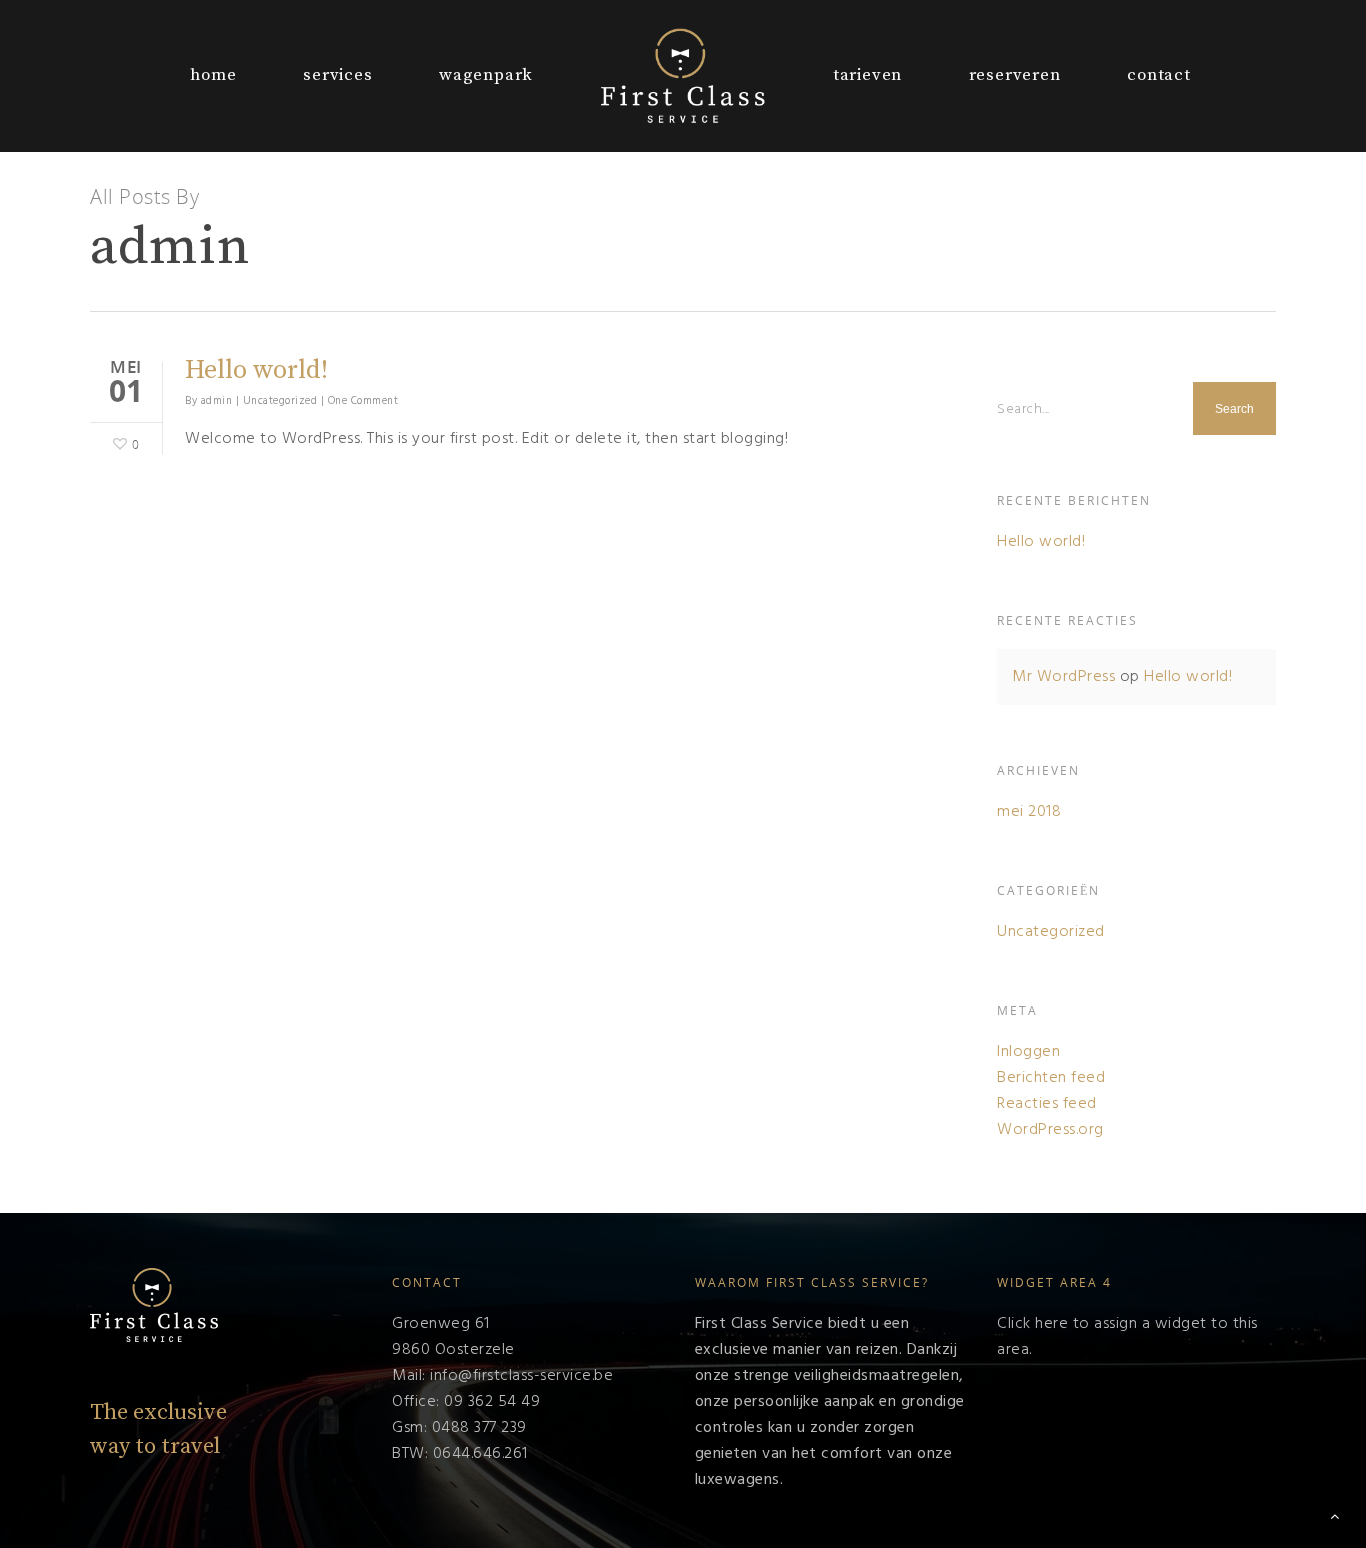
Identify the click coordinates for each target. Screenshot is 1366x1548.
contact (1159, 75)
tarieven (867, 75)
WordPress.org (1050, 1130)
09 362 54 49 (492, 1402)
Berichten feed (1051, 1078)
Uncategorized (280, 401)
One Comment (363, 401)
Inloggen (1028, 1052)
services (337, 75)
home (213, 75)
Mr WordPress (1063, 677)
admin (217, 401)
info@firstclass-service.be (521, 1376)
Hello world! (256, 370)
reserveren (1015, 75)
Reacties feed (1047, 1104)
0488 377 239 (479, 1428)
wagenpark (486, 75)
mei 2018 (1029, 812)
